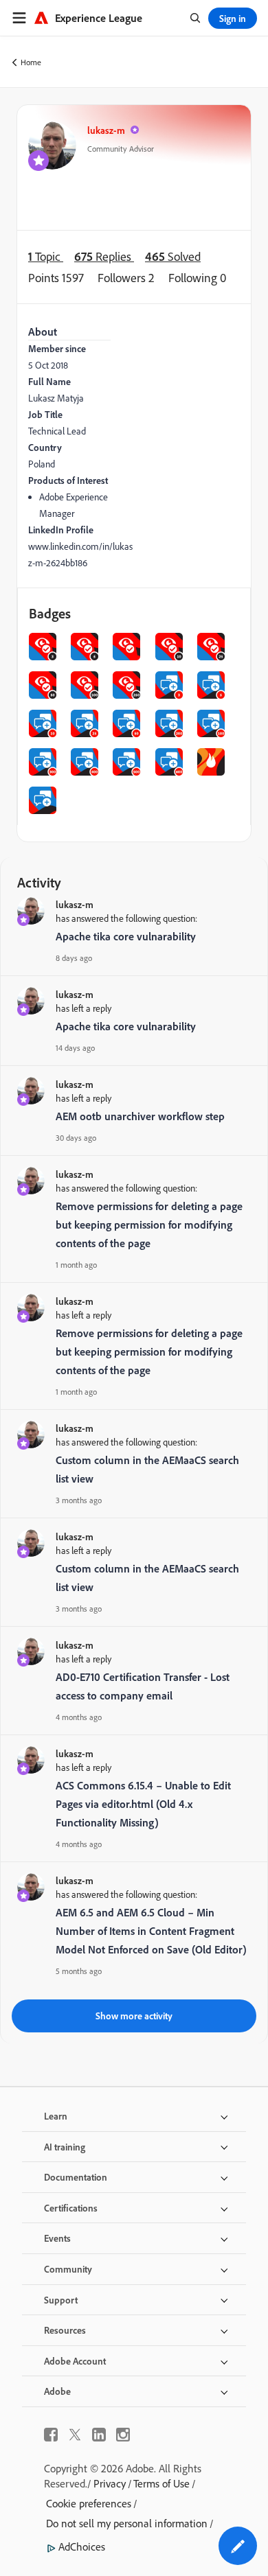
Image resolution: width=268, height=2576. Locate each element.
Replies (104, 256)
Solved (173, 256)
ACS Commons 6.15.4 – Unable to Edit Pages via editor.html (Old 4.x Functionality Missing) (143, 1804)
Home (31, 62)
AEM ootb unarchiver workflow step (140, 1116)
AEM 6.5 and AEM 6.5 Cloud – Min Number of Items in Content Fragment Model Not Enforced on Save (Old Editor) (151, 1931)
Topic (46, 256)
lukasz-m (106, 130)
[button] (238, 2546)
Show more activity (134, 2016)
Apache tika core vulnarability (126, 936)
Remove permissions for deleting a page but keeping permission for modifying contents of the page (149, 1225)
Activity (39, 882)
